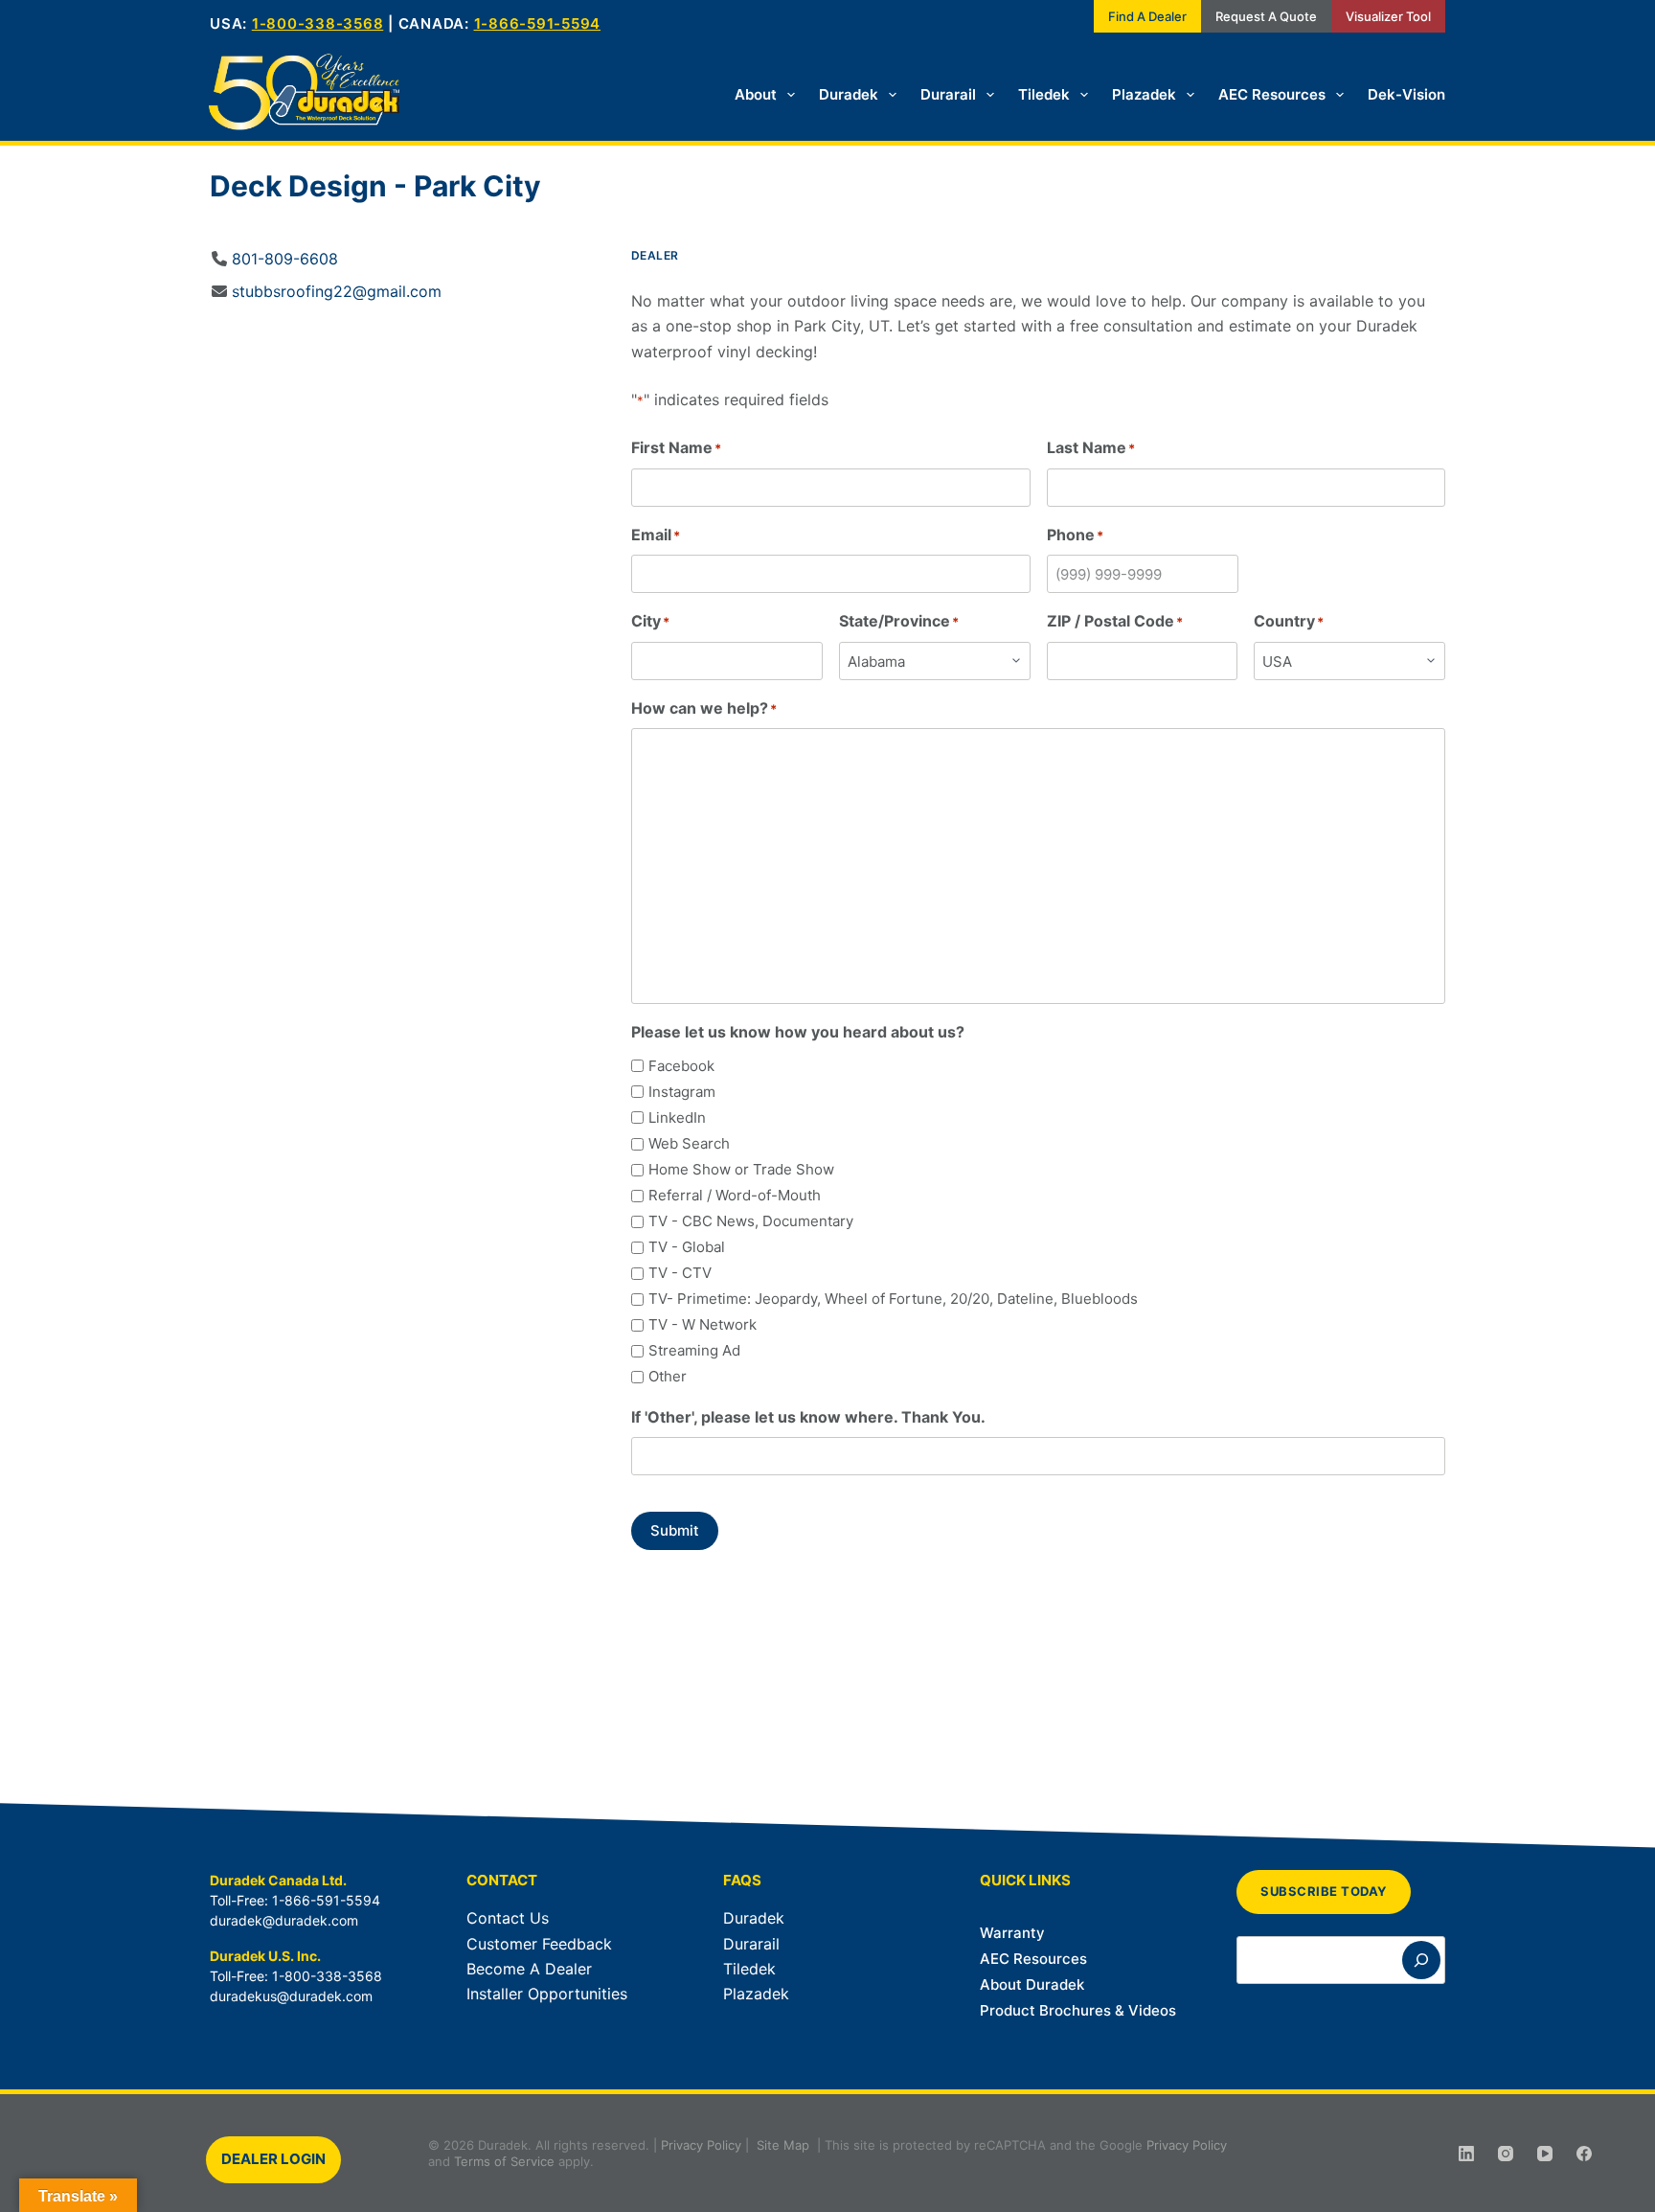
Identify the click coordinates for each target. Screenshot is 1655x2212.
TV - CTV (680, 1273)
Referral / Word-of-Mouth (735, 1195)
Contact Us (508, 1918)
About (756, 94)
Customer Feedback (539, 1944)
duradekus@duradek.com (291, 1996)
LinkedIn (677, 1117)
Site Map (783, 2145)
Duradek (849, 94)
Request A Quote (1266, 16)
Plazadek (1144, 94)
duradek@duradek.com (284, 1920)
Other (668, 1376)
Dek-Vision (1406, 94)
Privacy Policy (701, 2145)
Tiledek (1044, 94)
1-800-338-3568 (318, 23)
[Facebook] (1584, 2154)
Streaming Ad (694, 1350)
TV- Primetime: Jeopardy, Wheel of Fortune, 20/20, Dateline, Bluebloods (893, 1299)
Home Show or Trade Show (741, 1169)
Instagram (682, 1092)
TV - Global (687, 1247)
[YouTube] (1545, 2154)
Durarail (948, 94)
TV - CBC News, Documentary (751, 1221)
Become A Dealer (529, 1969)
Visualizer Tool (1388, 16)
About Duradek (1032, 1984)
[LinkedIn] (1466, 2154)
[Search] (1421, 1960)
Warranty (1012, 1933)
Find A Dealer (1147, 16)
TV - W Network (703, 1324)
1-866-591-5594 (538, 23)
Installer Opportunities (547, 1994)
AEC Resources (1272, 94)
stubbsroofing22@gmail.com (337, 291)
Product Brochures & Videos (1078, 2010)
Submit (675, 1530)
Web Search (689, 1143)
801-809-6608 (285, 259)
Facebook (681, 1066)
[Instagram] (1506, 2154)
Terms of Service (504, 2161)
